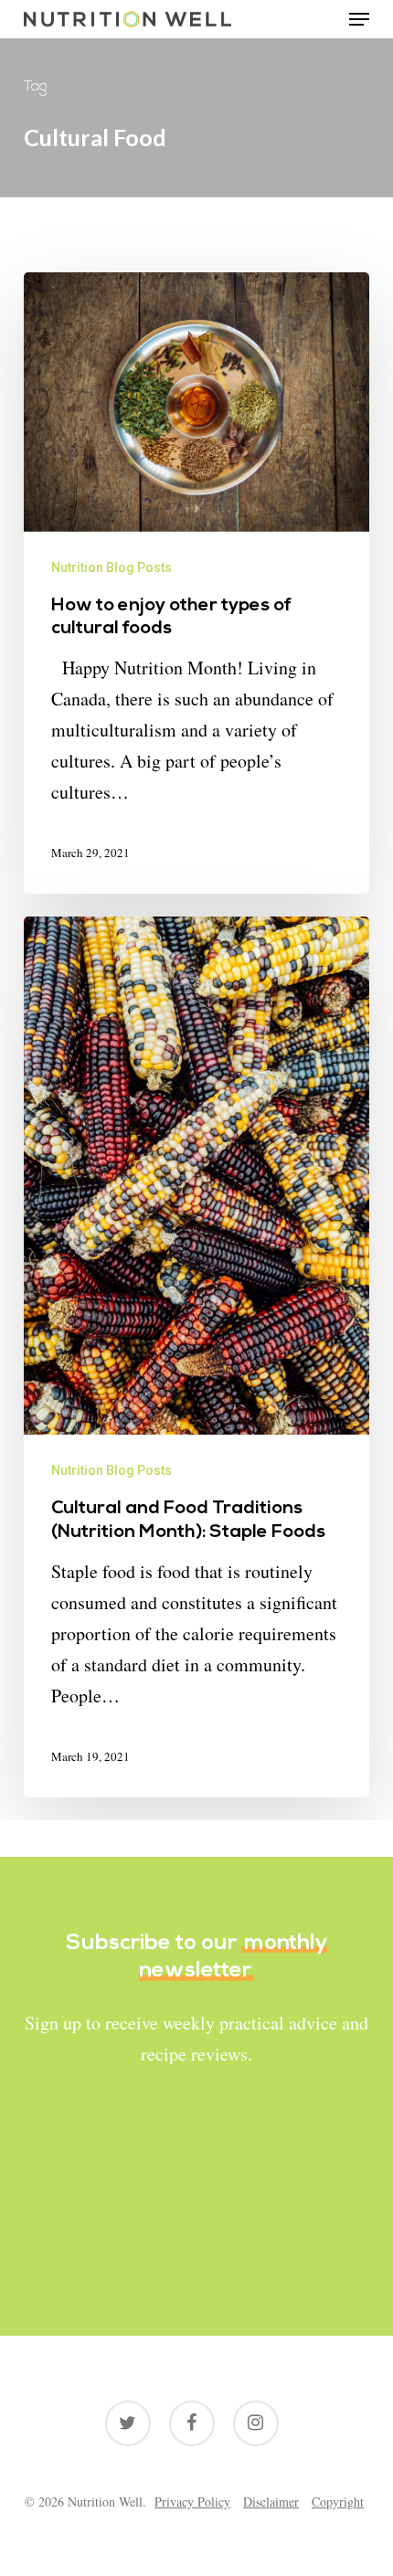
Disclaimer (271, 2502)
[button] (359, 19)
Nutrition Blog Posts (112, 567)
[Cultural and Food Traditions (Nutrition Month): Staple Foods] (196, 1357)
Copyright (338, 2502)
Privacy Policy (192, 2502)
